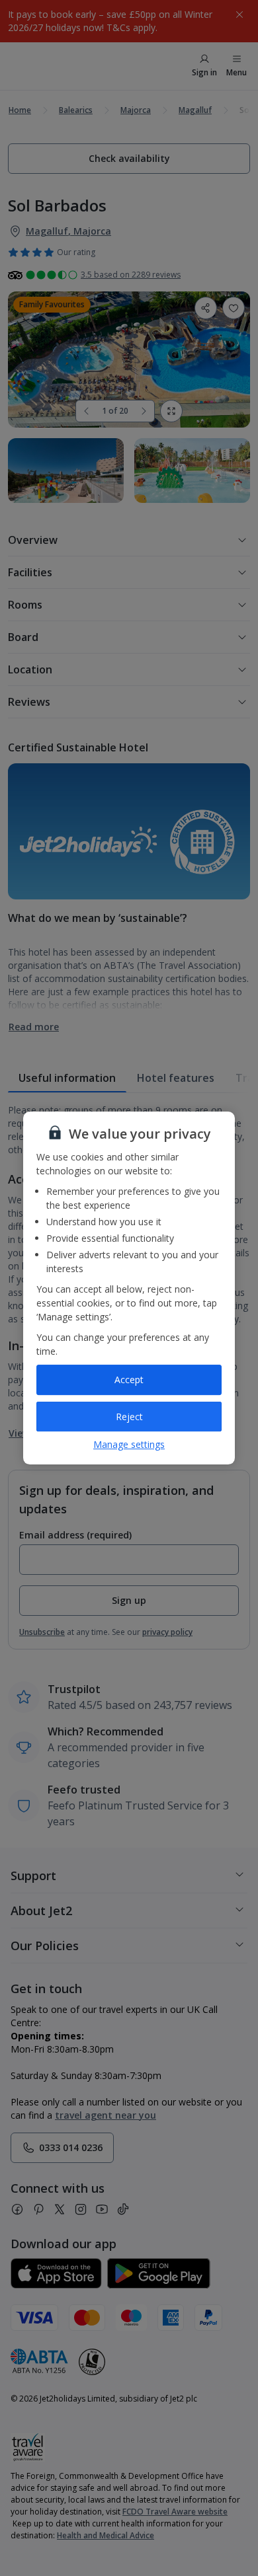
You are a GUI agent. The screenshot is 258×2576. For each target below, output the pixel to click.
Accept (129, 1380)
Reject (129, 1417)
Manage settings (129, 1444)
